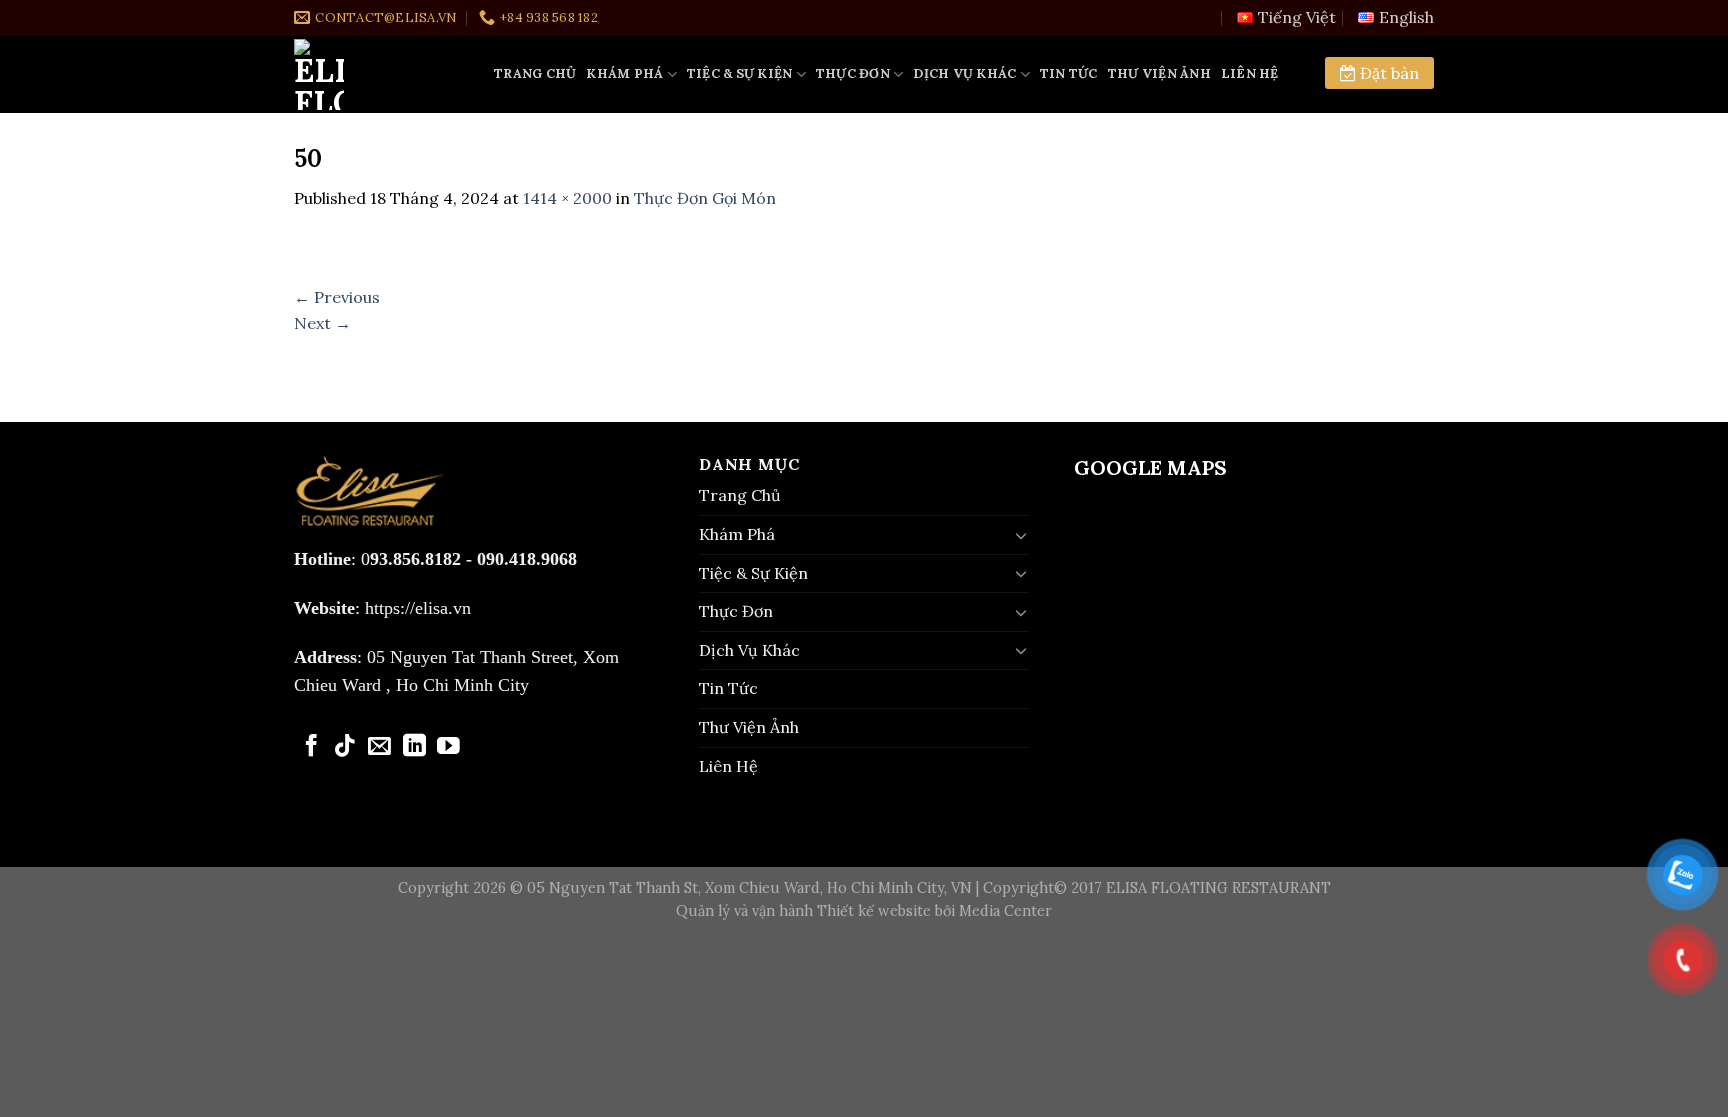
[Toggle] (1021, 535)
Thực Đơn (853, 73)
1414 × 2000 (567, 198)
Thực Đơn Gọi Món (705, 198)
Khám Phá (624, 73)
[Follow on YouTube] (448, 747)
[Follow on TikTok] (345, 747)
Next (322, 323)
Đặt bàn (1387, 73)
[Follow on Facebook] (311, 747)
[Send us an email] (379, 747)
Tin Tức (1069, 73)
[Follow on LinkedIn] (414, 747)
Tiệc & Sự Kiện (740, 73)
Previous (337, 297)
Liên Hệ (1250, 73)
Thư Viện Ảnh (1159, 73)
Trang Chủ (535, 73)
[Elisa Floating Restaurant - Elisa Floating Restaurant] (379, 74)
